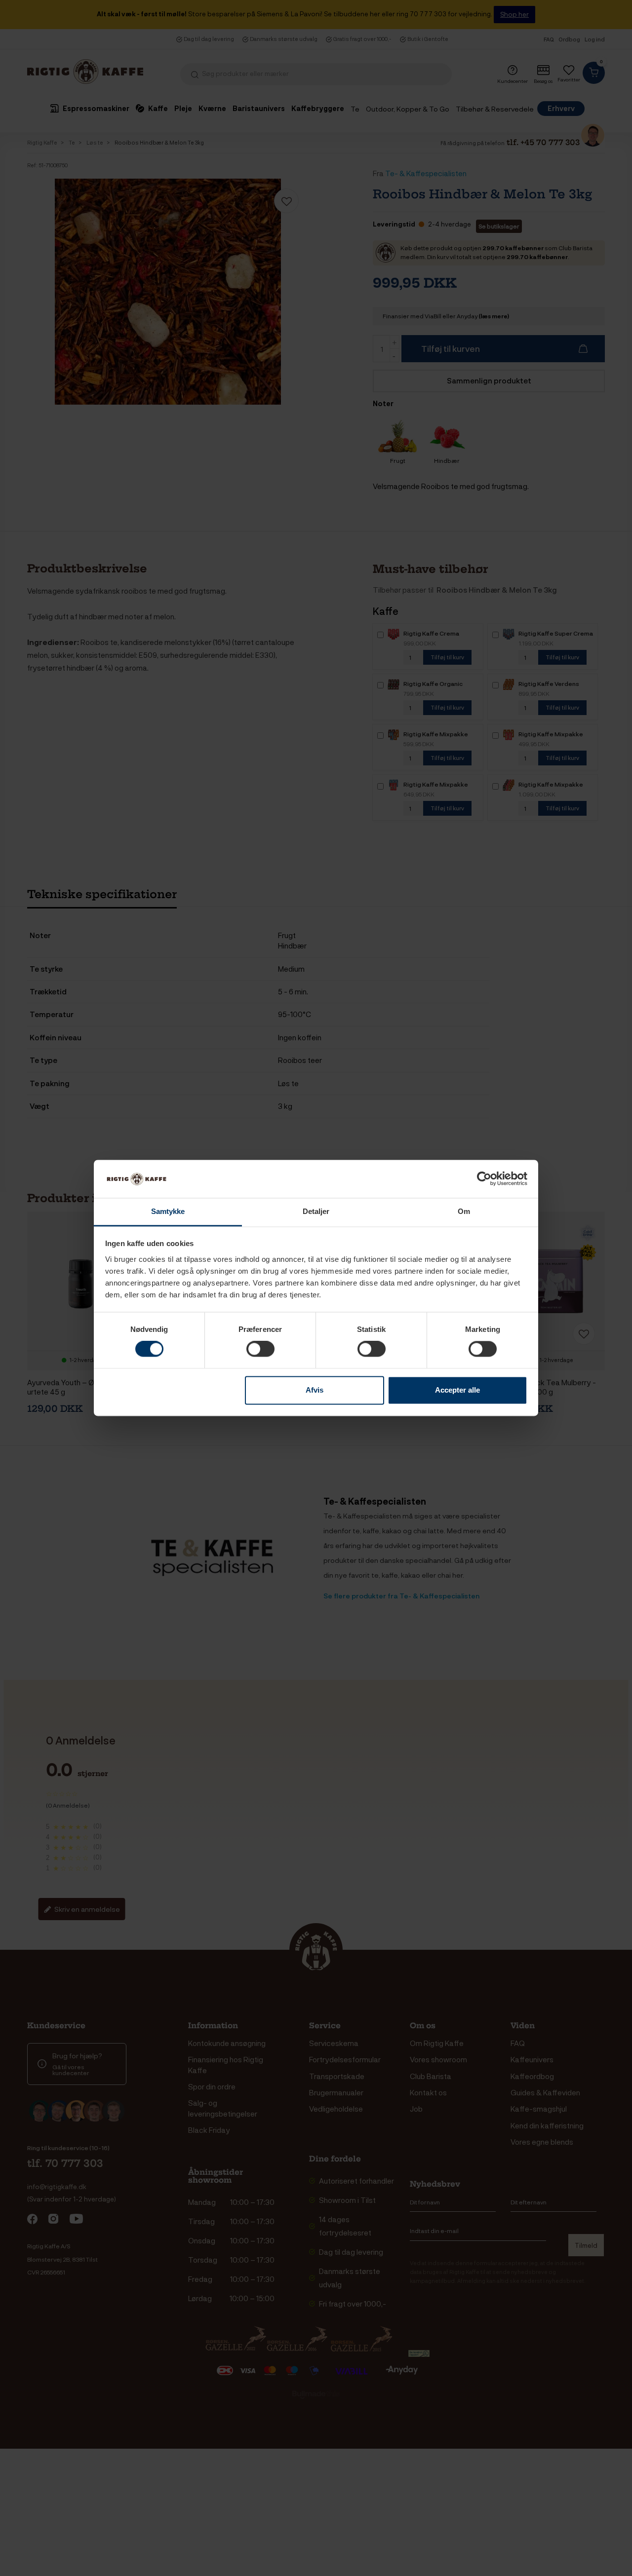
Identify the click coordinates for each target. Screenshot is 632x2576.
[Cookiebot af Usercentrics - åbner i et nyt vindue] (484, 1179)
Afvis (315, 1390)
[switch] (260, 1349)
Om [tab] (464, 1211)
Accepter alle (457, 1390)
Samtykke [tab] (168, 1211)
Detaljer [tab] (316, 1211)
